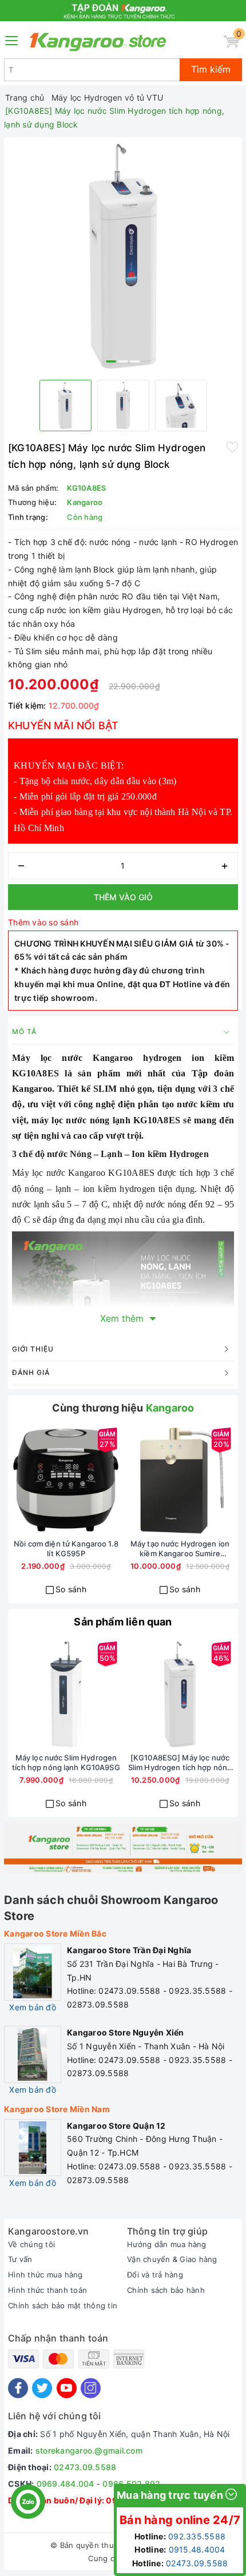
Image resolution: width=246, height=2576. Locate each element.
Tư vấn (20, 2259)
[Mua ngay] (25, 1480)
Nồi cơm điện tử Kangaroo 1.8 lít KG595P (66, 1549)
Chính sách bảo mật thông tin (63, 2305)
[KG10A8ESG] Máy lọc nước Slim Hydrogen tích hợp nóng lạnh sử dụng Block (180, 1763)
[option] (123, 256)
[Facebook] (18, 2388)
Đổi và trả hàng (155, 2275)
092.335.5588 (197, 2536)
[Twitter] (42, 2388)
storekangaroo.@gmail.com (89, 2450)
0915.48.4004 (197, 2549)
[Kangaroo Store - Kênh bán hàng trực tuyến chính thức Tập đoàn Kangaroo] (98, 42)
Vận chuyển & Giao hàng (172, 2259)
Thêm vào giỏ (123, 897)
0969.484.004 (66, 2484)
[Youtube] (67, 2388)
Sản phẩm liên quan (123, 1622)
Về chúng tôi (31, 2244)
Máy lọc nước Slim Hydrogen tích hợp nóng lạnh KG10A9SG (66, 1762)
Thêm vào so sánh (43, 922)
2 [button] (123, 361)
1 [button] (111, 361)
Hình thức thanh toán (47, 2290)
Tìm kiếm (211, 69)
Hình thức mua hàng (45, 2275)
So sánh (71, 1589)
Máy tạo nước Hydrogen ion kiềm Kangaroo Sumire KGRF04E (180, 1549)
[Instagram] (91, 2388)
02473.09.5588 (85, 2467)
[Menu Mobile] (12, 39)
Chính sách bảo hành (166, 2290)
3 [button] (135, 361)
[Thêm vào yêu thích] (232, 447)
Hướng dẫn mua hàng (167, 2244)
